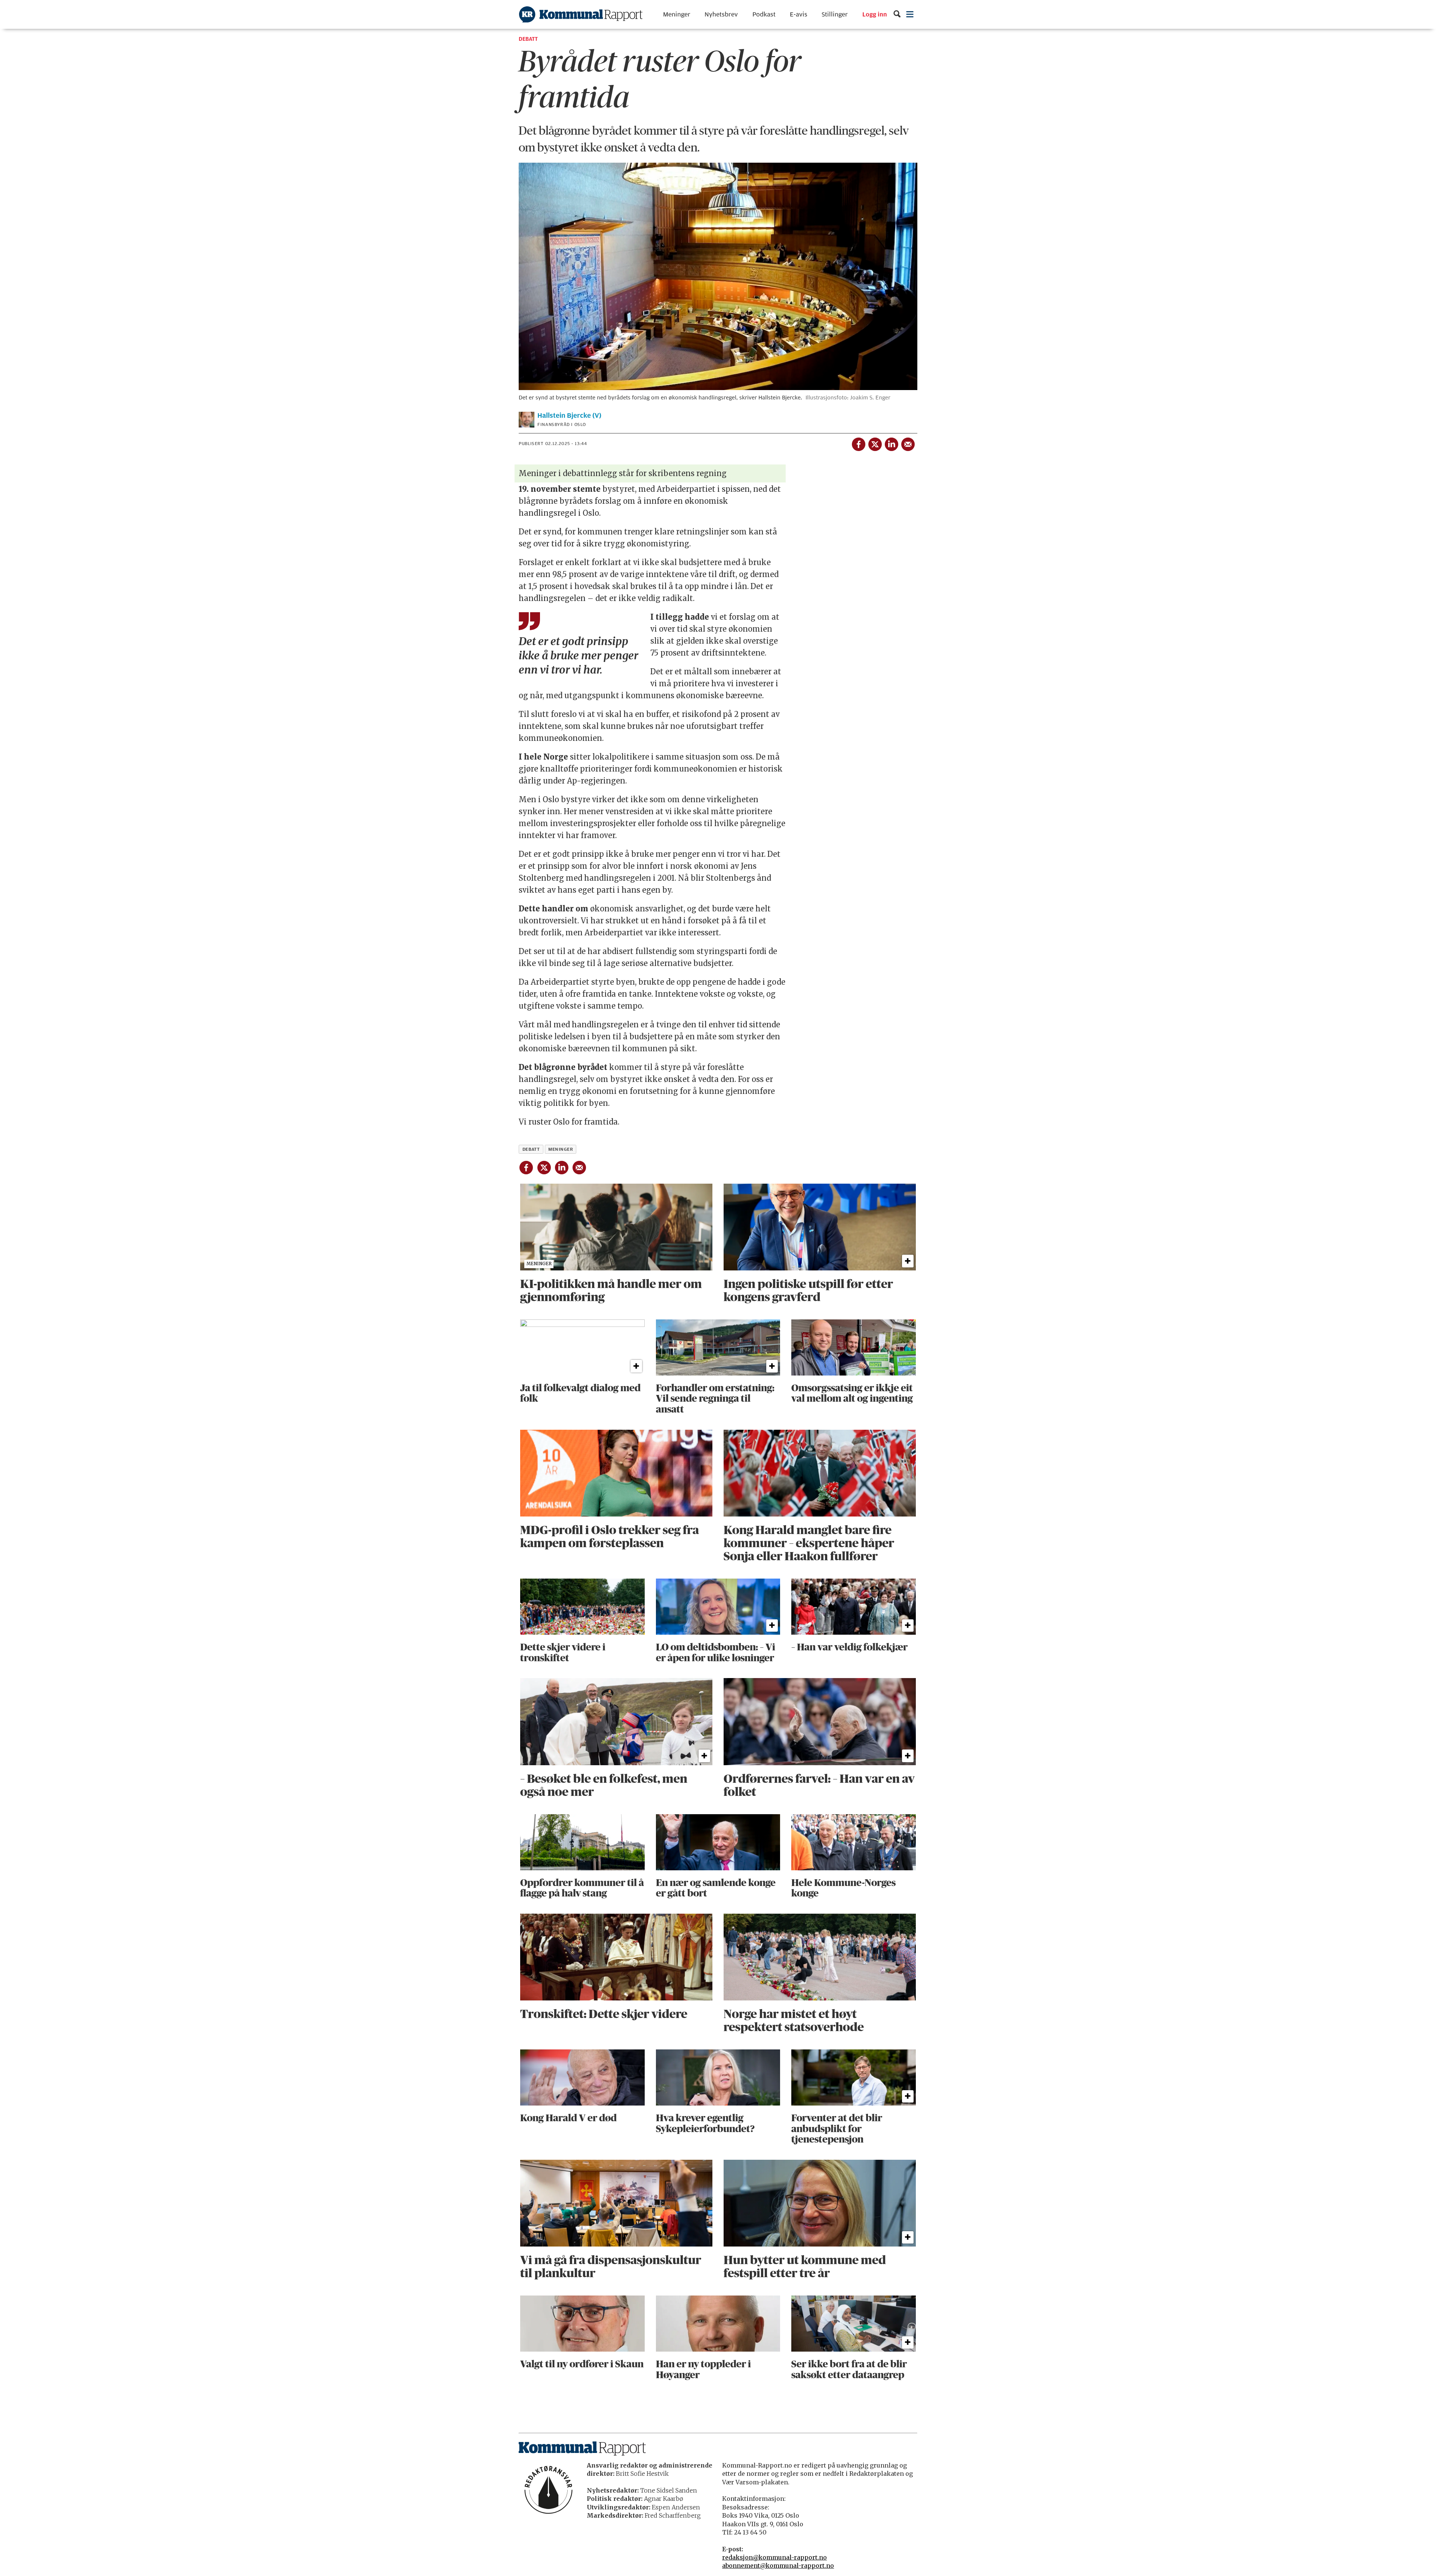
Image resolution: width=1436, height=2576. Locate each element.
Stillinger (835, 14)
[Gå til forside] (581, 14)
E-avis (799, 14)
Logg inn (875, 15)
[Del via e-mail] (908, 443)
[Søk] (897, 14)
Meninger (677, 14)
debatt (531, 1149)
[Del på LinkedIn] (891, 443)
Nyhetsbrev (721, 14)
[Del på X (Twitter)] (875, 443)
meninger (561, 1149)
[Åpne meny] (910, 14)
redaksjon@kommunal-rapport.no (774, 2557)
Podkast (764, 14)
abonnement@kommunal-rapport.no (778, 2566)
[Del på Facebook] (858, 443)
